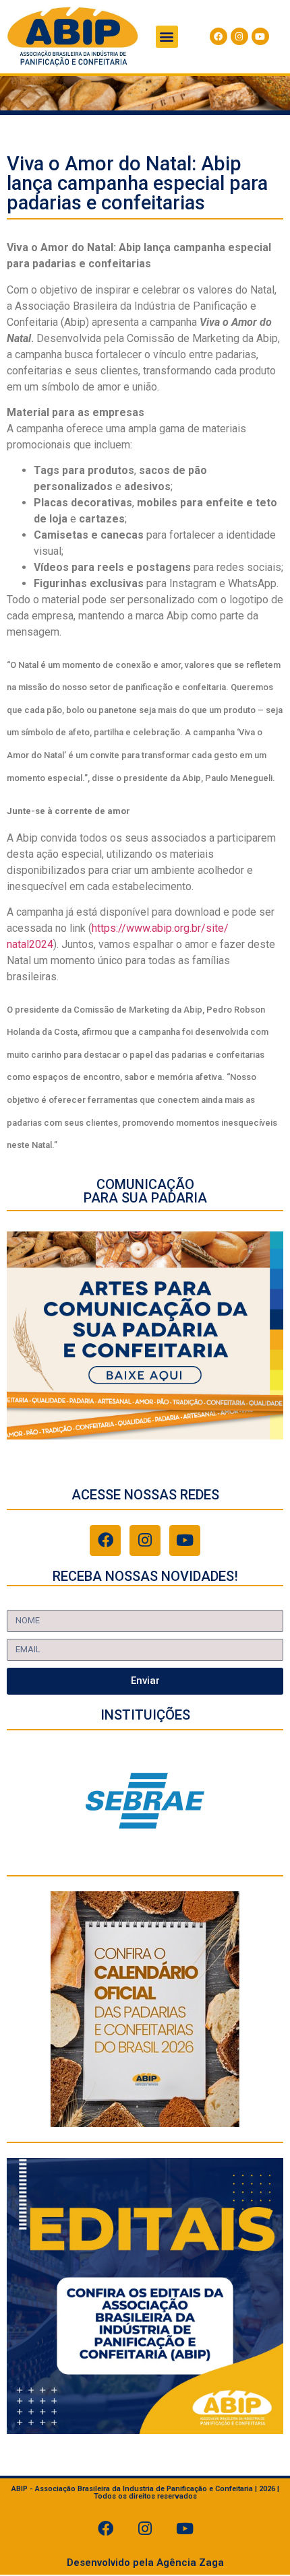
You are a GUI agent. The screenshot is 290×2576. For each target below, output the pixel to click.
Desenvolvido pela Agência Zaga (145, 2563)
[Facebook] (219, 36)
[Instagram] (239, 36)
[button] (167, 37)
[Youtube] (260, 36)
